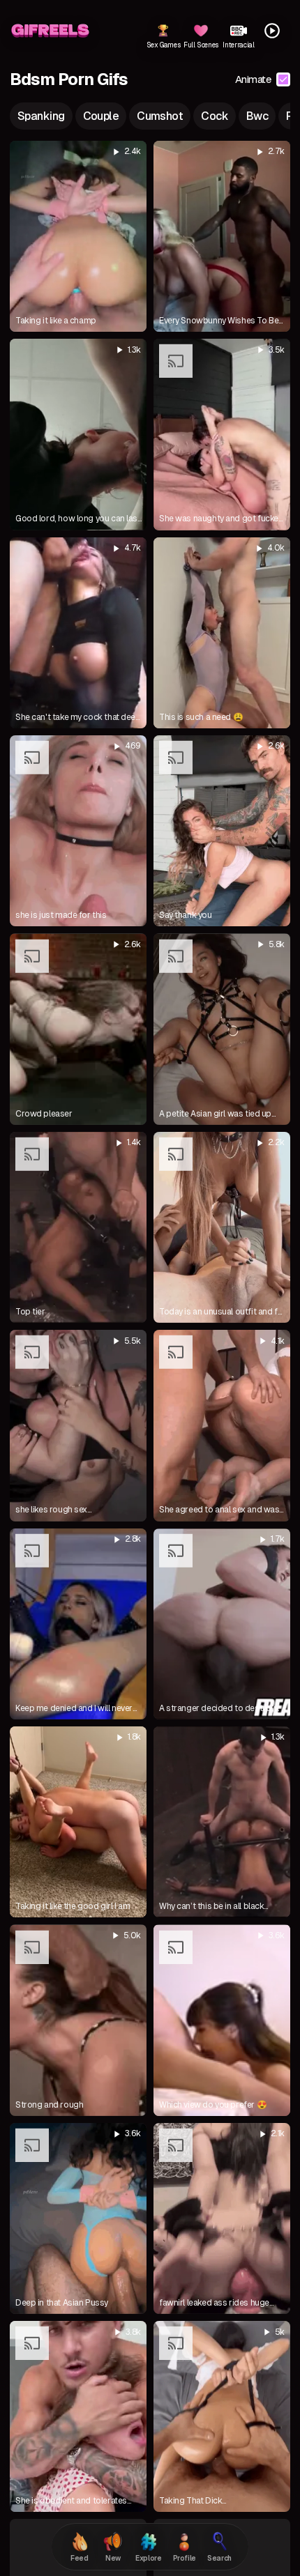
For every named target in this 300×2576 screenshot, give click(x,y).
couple (101, 116)
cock (215, 116)
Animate (253, 79)
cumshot (160, 116)
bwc (257, 116)
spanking (41, 116)
